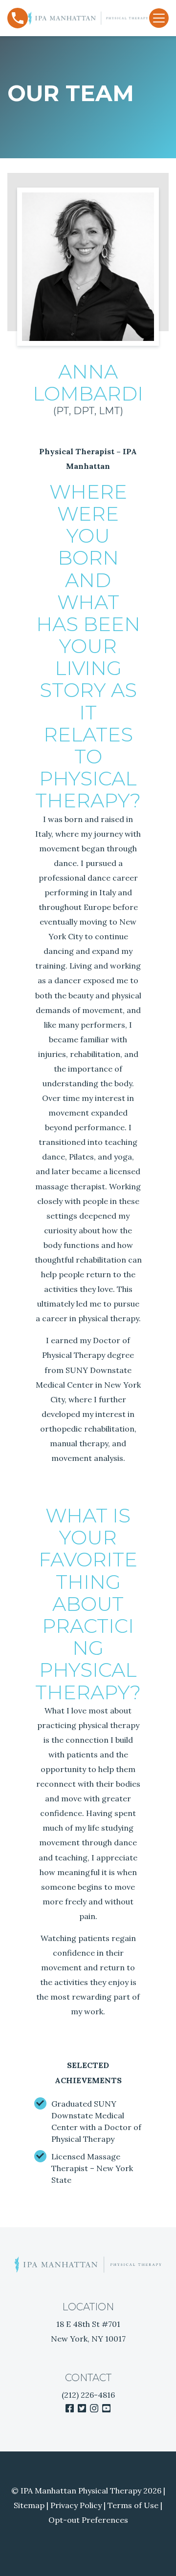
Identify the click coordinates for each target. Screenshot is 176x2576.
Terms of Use (133, 2505)
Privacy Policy (76, 2505)
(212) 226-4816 (88, 2395)
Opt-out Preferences (88, 2520)
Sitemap (29, 2505)
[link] (70, 2408)
